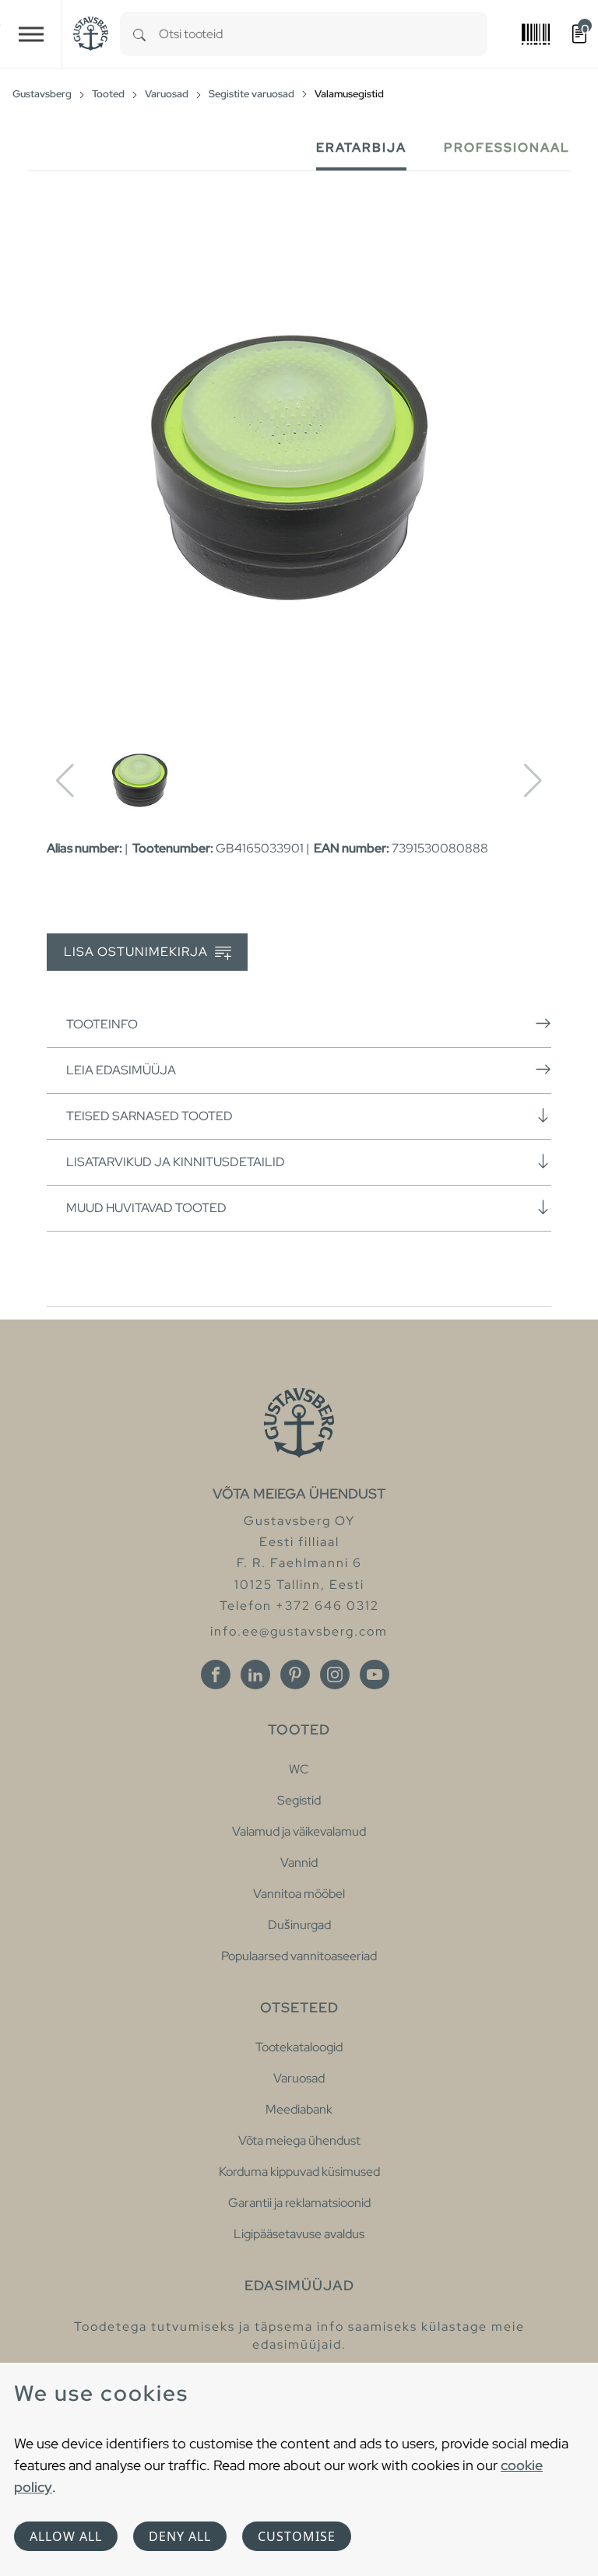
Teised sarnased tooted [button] (149, 1116)
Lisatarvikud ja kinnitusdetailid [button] (176, 1162)
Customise (297, 2536)
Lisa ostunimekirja (137, 952)
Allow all (66, 2536)
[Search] (139, 34)
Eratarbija (361, 148)
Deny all (180, 2536)
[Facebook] (216, 1675)
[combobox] (323, 34)
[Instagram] (335, 1675)
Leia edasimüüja (121, 1070)
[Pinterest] (295, 1675)
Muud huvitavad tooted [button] (146, 1208)
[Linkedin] (255, 1675)
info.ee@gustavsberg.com (299, 1631)
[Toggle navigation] (31, 34)
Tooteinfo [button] (102, 1024)
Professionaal (507, 148)
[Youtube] (375, 1675)
